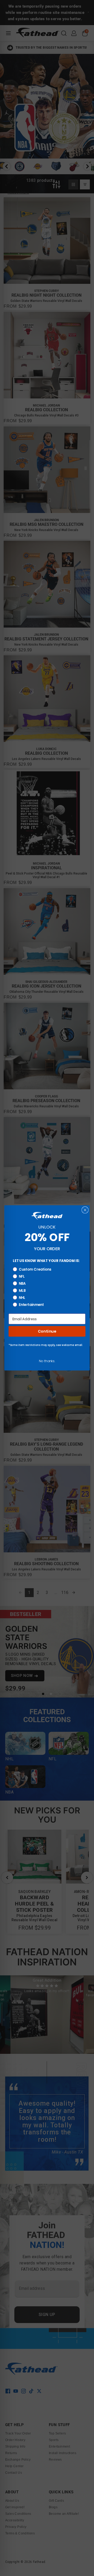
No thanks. (47, 1361)
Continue (47, 1331)
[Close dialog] (85, 1210)
